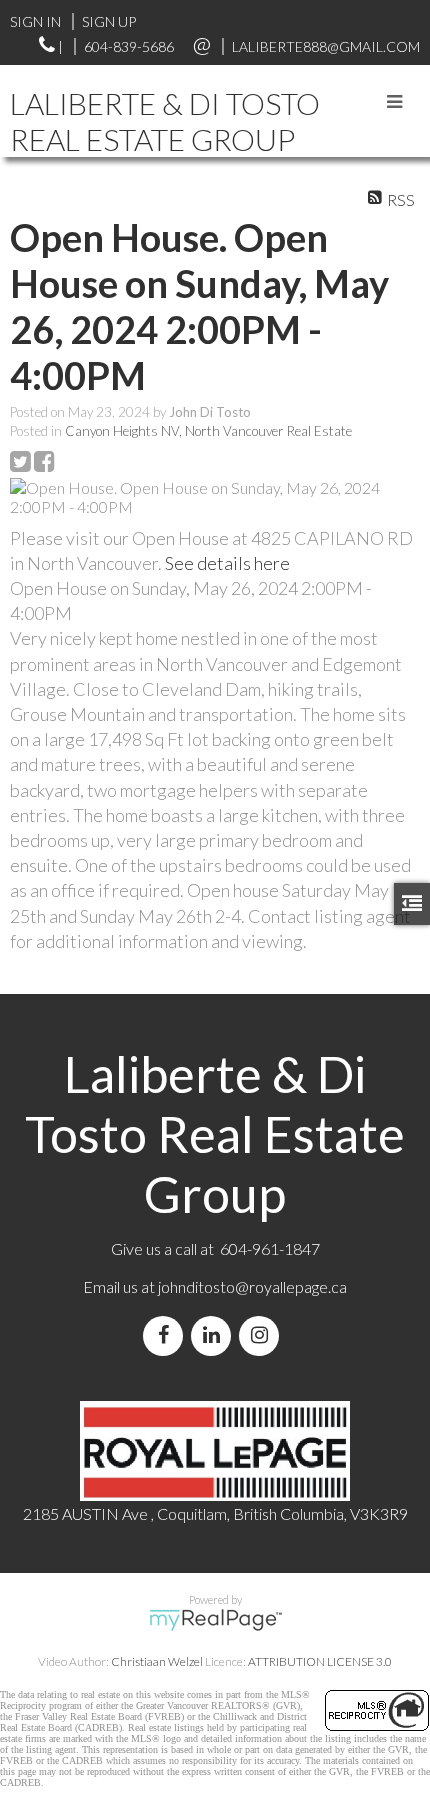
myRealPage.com (215, 1620)
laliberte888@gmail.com (326, 46)
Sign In (35, 21)
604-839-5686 (129, 46)
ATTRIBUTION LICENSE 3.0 (320, 1661)
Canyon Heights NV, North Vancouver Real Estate (208, 431)
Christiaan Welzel (157, 1661)
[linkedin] (215, 1335)
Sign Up (109, 21)
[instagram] (263, 1335)
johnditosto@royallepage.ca (252, 1286)
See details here (227, 563)
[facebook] (167, 1335)
